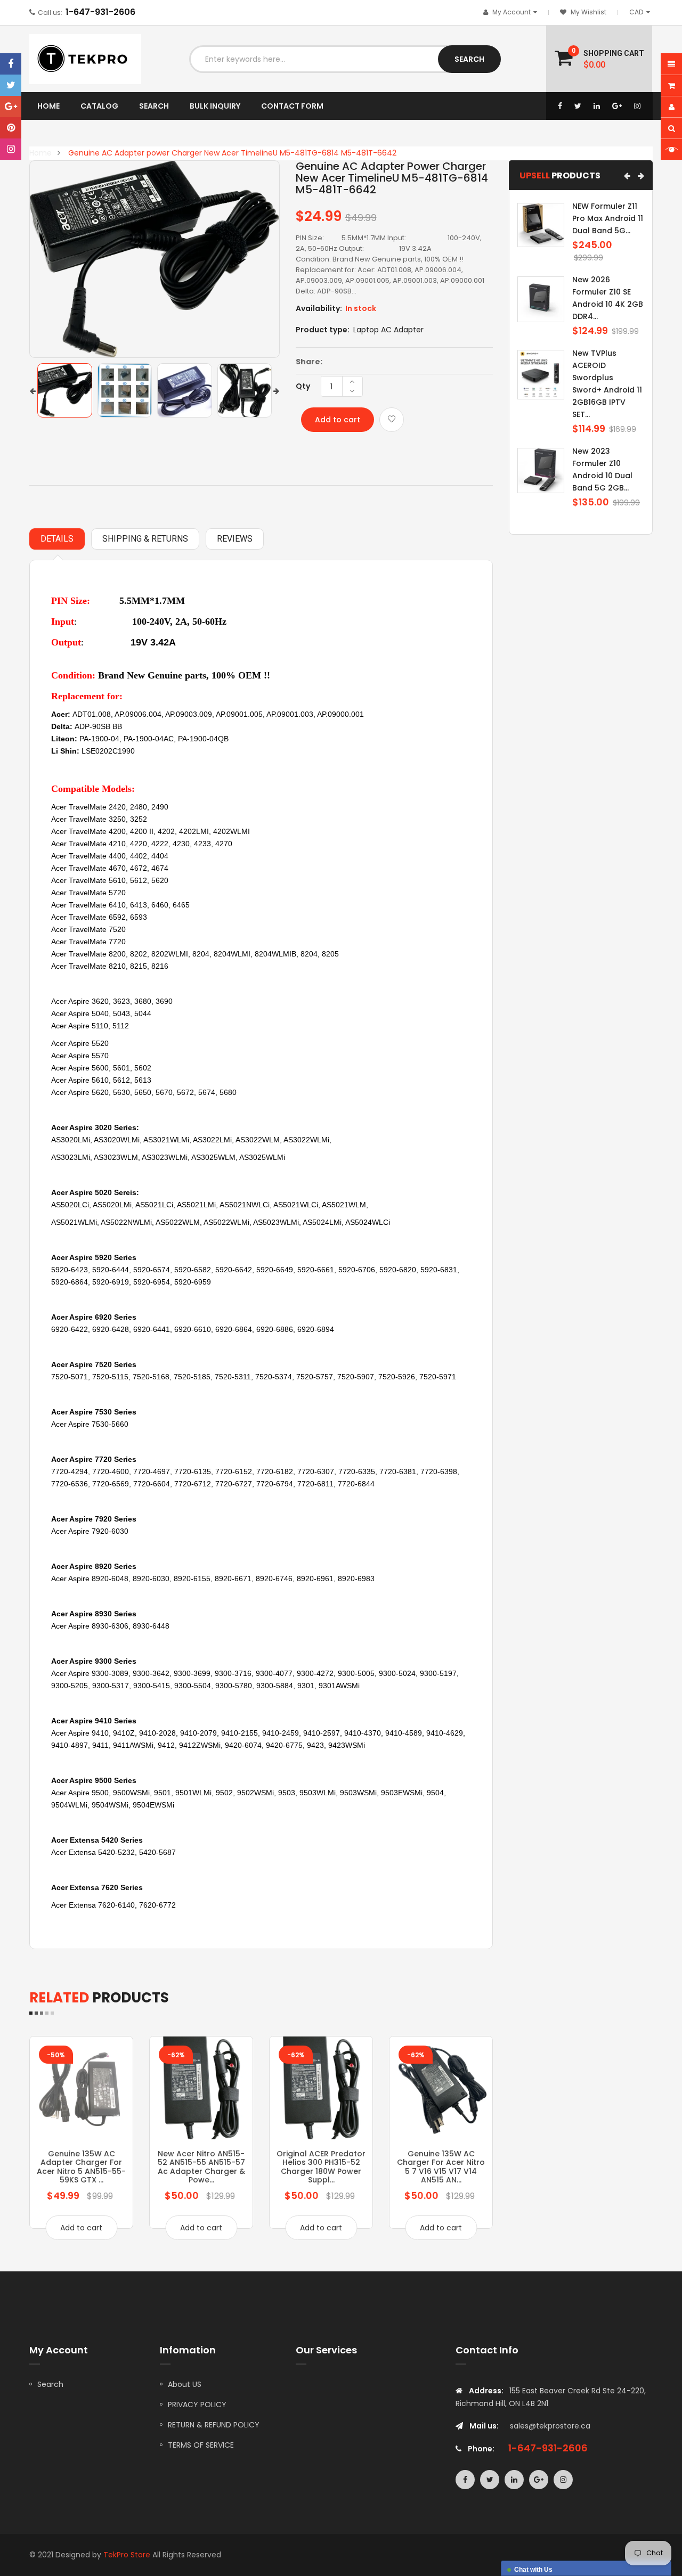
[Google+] (11, 107)
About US (185, 2384)
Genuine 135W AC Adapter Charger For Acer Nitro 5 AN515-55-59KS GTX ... (81, 2167)
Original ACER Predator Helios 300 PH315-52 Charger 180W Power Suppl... (321, 2167)
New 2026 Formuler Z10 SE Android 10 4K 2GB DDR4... (608, 298)
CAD (642, 12)
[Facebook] (11, 64)
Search (50, 2384)
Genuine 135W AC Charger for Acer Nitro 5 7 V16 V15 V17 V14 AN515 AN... (441, 2167)
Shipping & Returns (145, 539)
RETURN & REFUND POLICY (214, 2425)
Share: (309, 362)
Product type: (323, 330)
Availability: (319, 308)
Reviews (235, 539)
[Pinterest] (11, 128)
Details (57, 539)
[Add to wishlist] (392, 420)
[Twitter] (11, 85)
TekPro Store (127, 2555)
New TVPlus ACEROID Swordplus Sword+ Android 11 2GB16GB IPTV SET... (607, 384)
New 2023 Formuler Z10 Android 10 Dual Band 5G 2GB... (602, 469)
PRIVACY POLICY (197, 2405)
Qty (303, 386)
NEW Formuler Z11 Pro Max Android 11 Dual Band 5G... (608, 218)
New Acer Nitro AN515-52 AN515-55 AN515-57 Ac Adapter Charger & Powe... (201, 2167)
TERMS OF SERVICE (201, 2445)
